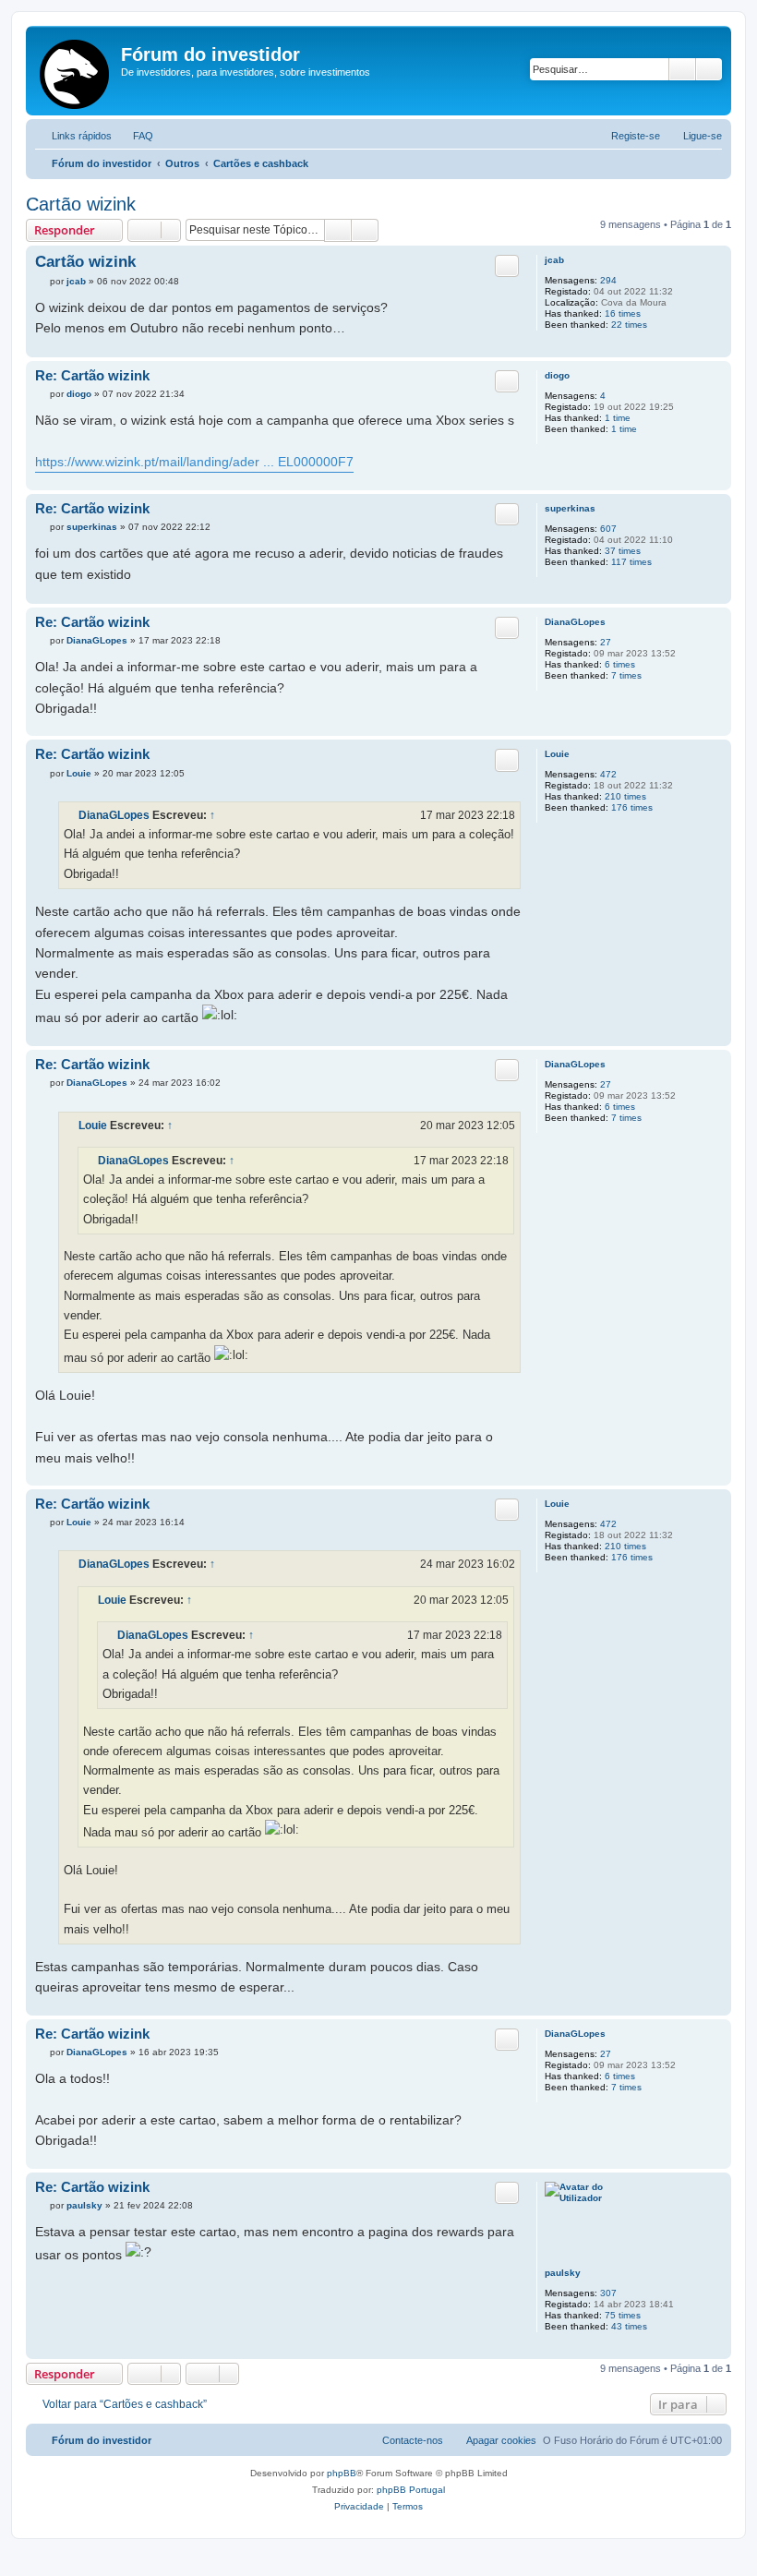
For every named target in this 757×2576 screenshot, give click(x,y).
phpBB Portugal (411, 2490)
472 (608, 774)
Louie (557, 754)
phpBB (342, 2473)
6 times (620, 664)
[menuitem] (135, 136)
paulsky (563, 2273)
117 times (631, 562)
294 (608, 280)
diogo (557, 375)
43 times (629, 2326)
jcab (554, 260)
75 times (623, 2315)
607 (608, 529)
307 (608, 2293)
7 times (626, 675)
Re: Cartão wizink (92, 375)
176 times (632, 807)
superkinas (570, 508)
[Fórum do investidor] (76, 71)
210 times (625, 796)
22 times (629, 325)
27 (606, 642)
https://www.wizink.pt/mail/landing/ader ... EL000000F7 (194, 462)
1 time (618, 418)
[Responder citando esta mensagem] (507, 266)
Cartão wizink (81, 204)
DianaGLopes (575, 622)
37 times (623, 551)
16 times (623, 313)
